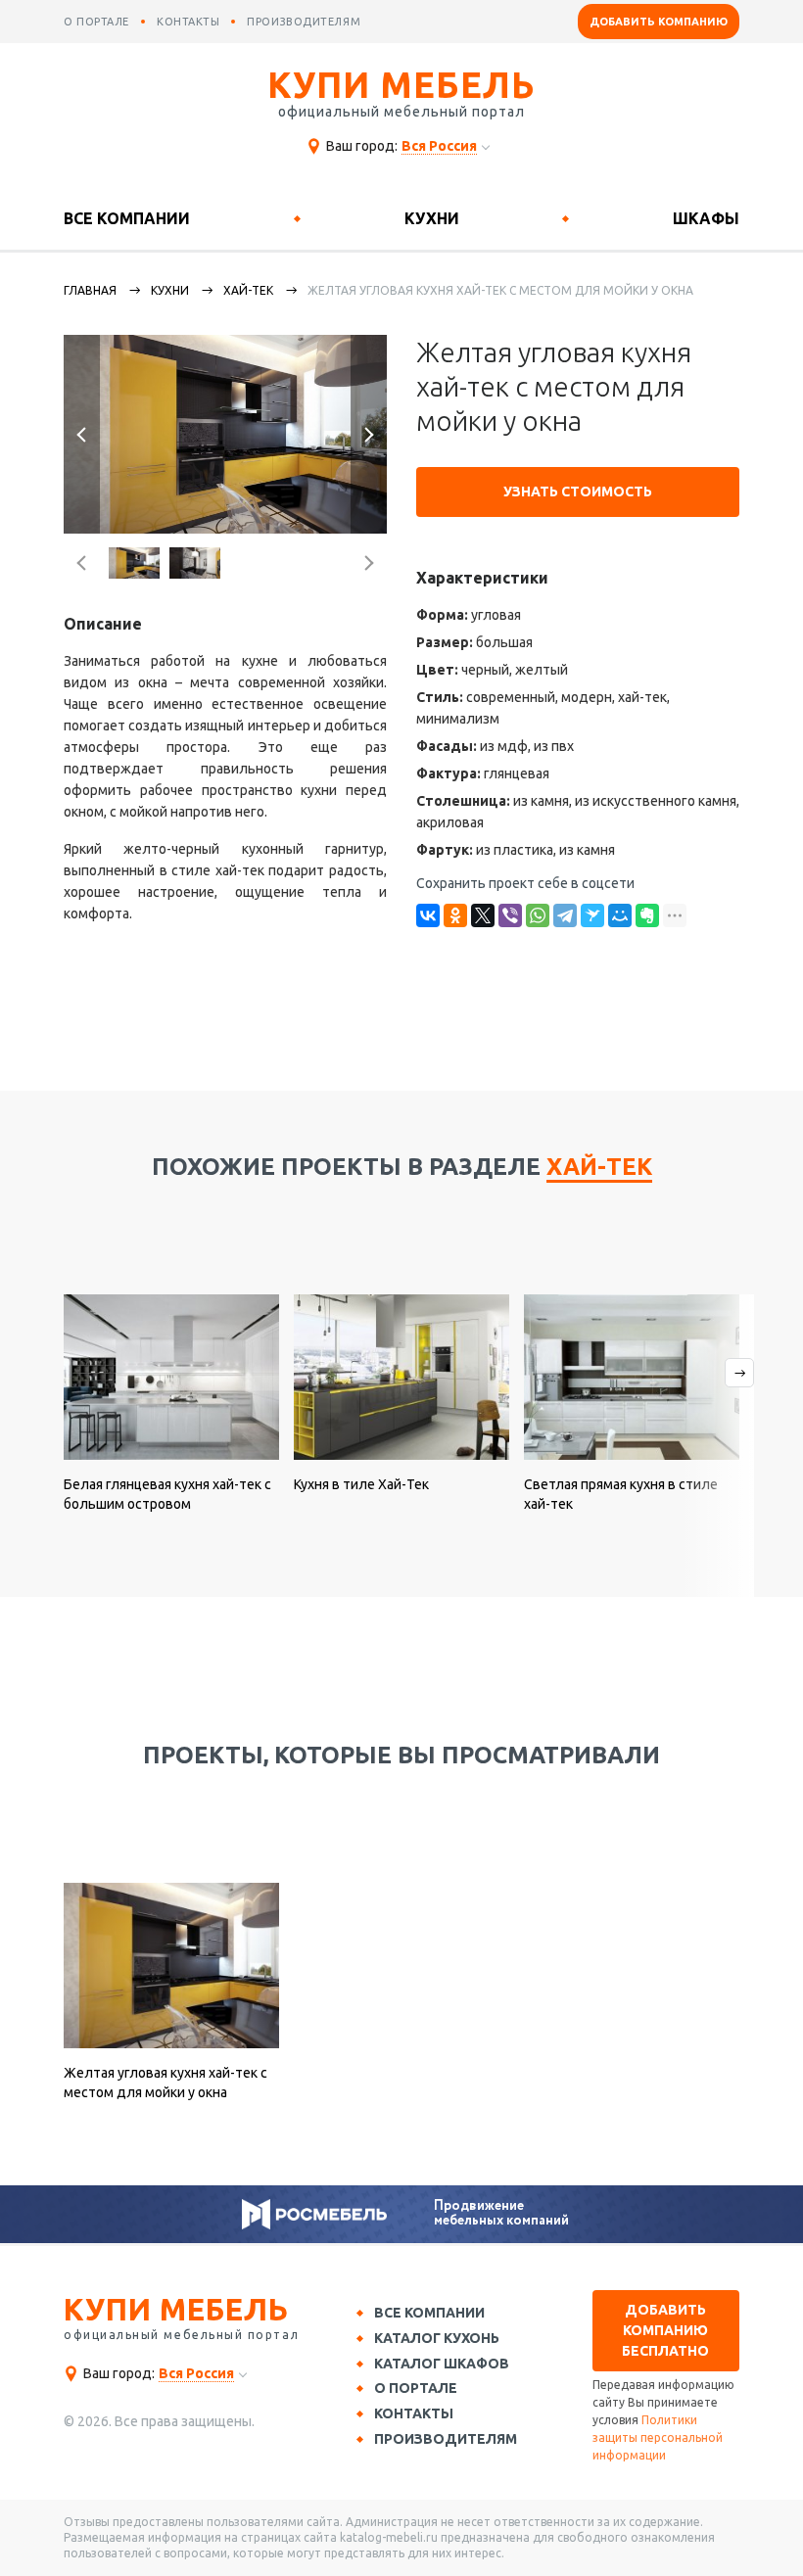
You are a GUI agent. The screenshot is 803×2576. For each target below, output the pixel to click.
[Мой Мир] (620, 915)
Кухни (432, 218)
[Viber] (510, 915)
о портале (96, 22)
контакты (188, 22)
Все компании (127, 218)
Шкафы (706, 218)
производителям (304, 22)
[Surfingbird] (592, 915)
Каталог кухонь (437, 2338)
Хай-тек (248, 290)
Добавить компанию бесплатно (665, 2330)
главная (90, 290)
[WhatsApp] (538, 915)
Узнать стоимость (578, 492)
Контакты (414, 2413)
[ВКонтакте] (428, 915)
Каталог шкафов (442, 2364)
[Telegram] (565, 915)
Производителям (446, 2439)
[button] (82, 434)
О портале (416, 2388)
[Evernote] (647, 915)
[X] (483, 915)
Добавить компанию (659, 22)
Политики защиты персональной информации (658, 2437)
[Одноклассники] (455, 915)
